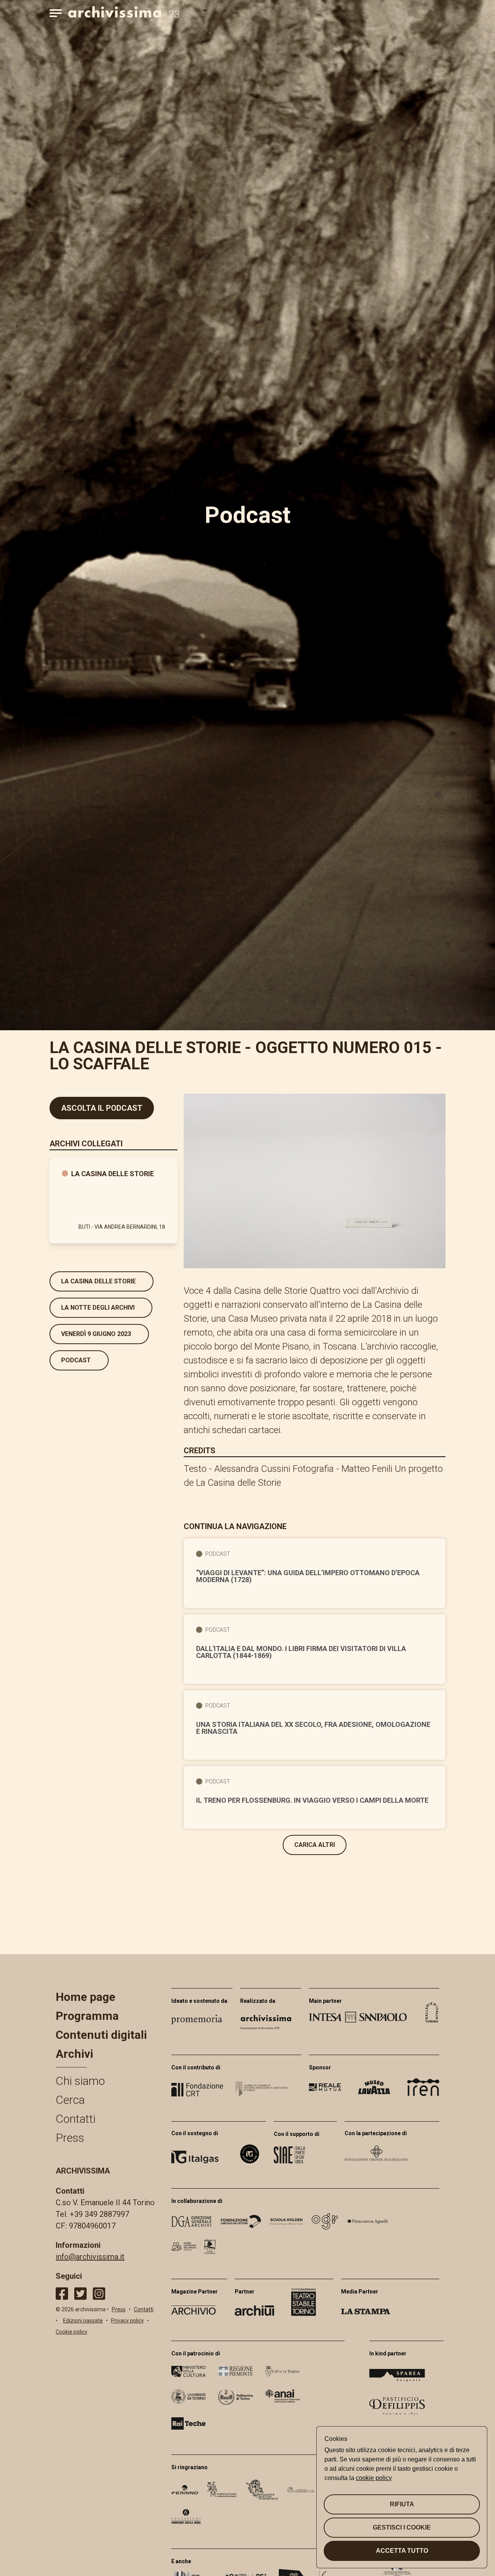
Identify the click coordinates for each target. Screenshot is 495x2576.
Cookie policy (72, 2332)
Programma (87, 2016)
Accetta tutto (402, 2551)
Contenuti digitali (101, 2035)
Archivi (74, 2054)
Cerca (70, 2100)
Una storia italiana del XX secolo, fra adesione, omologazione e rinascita (313, 1728)
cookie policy (374, 2478)
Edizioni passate (83, 2321)
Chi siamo (80, 2081)
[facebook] (62, 2294)
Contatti (76, 2119)
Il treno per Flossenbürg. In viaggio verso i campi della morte (312, 1800)
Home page (85, 1997)
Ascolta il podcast (102, 1108)
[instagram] (99, 2294)
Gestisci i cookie (402, 2527)
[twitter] (80, 2294)
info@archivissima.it (90, 2257)
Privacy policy (127, 2321)
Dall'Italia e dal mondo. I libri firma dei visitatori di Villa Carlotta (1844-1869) (301, 1652)
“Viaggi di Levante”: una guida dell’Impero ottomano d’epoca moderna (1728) (308, 1576)
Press (70, 2138)
